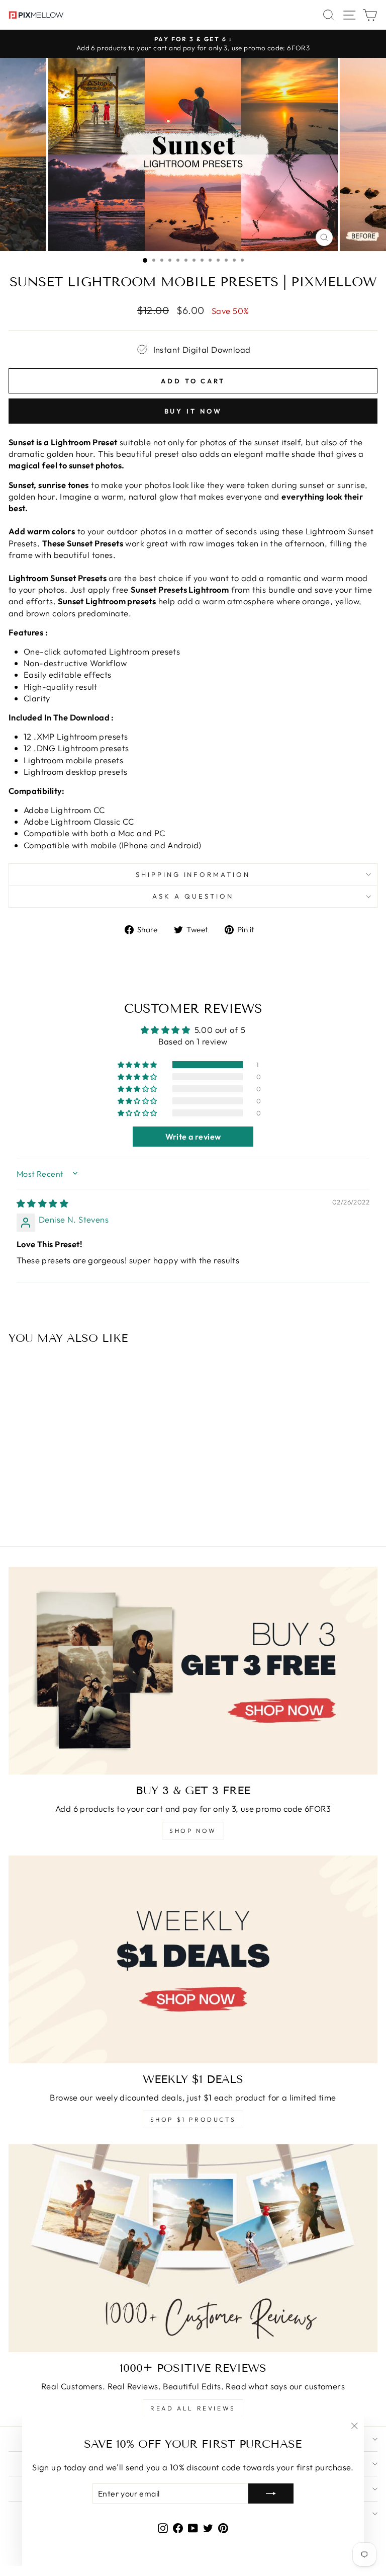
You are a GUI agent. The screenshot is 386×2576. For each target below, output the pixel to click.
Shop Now (193, 1831)
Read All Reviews (193, 2408)
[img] (42, 1203)
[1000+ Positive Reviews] (193, 2248)
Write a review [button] (193, 1137)
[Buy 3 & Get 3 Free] (193, 1671)
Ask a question (193, 896)
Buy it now (193, 411)
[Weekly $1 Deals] (193, 1959)
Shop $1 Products (193, 2119)
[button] (138, 1065)
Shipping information (193, 874)
